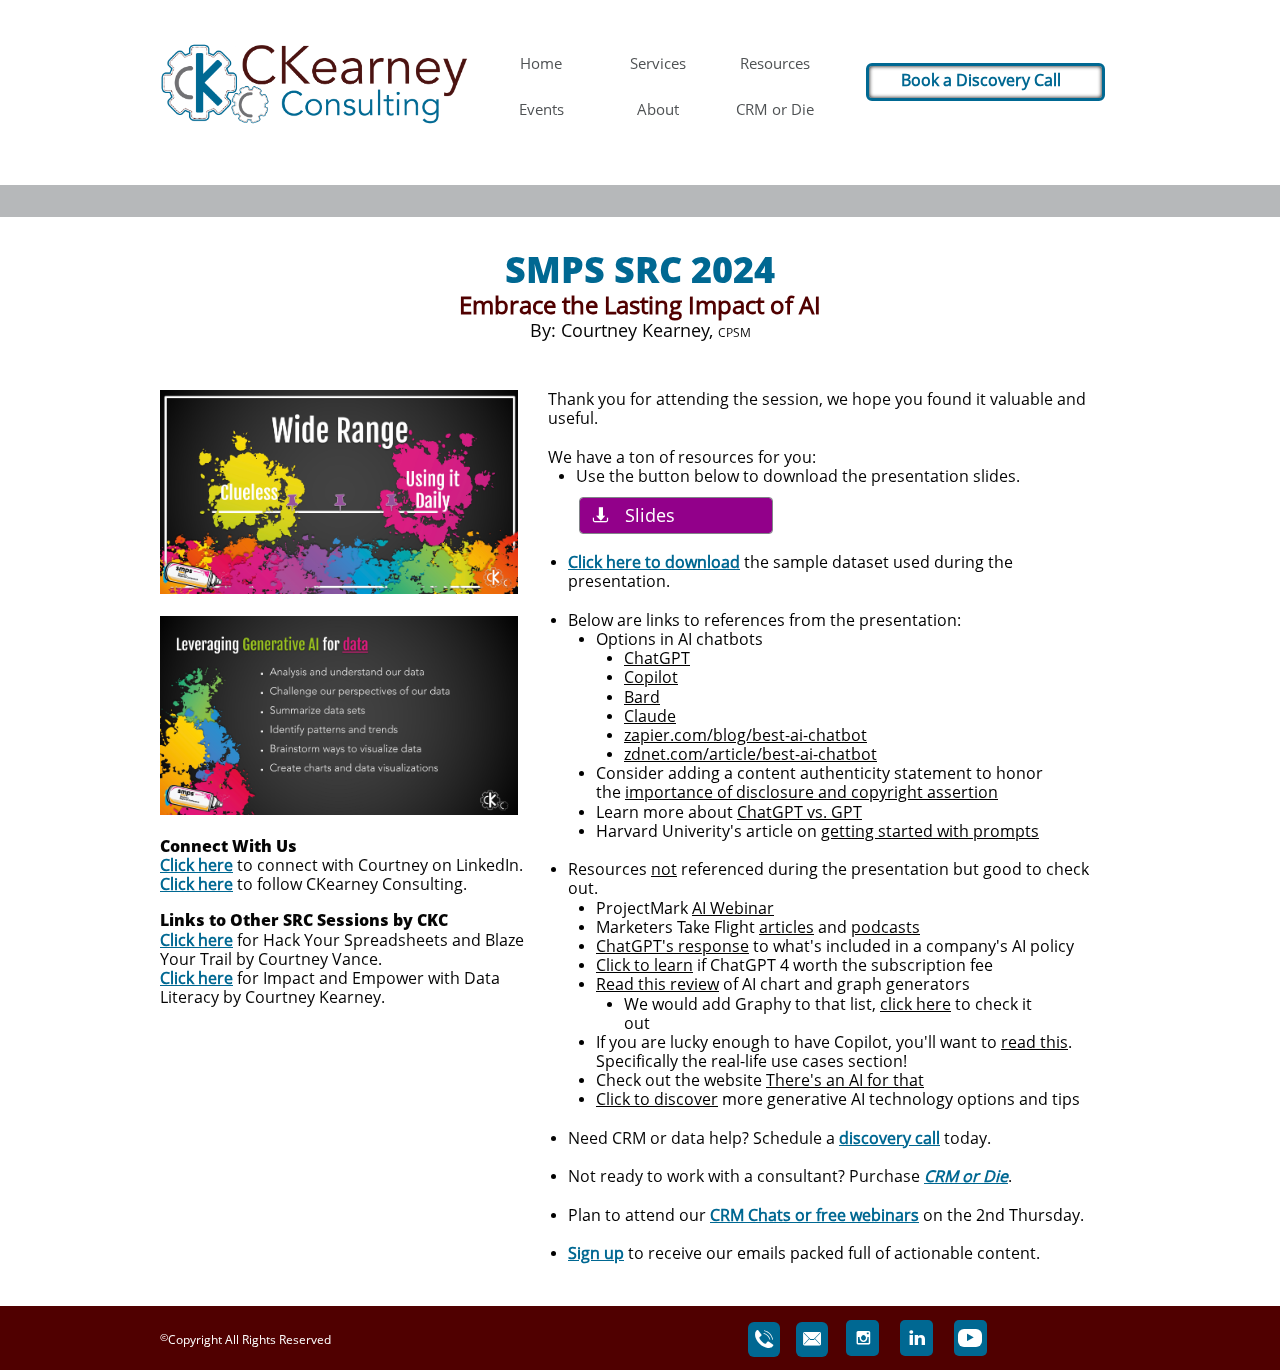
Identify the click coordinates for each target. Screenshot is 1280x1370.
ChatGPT (657, 658)
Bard (642, 697)
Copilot (651, 677)
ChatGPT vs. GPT (799, 812)
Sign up (596, 1253)
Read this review (657, 984)
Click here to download (654, 562)
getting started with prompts (930, 831)
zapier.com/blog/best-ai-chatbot (745, 735)
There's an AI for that (845, 1080)
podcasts (885, 927)
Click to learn (644, 965)
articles (786, 927)
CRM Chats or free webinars (814, 1215)
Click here (196, 865)
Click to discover (657, 1099)
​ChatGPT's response (672, 946)
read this (1034, 1042)
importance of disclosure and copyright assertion (811, 792)
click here (915, 1004)
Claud (645, 716)
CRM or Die (966, 1176)
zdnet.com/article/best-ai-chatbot (750, 754)
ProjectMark (644, 908)
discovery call (889, 1138)
